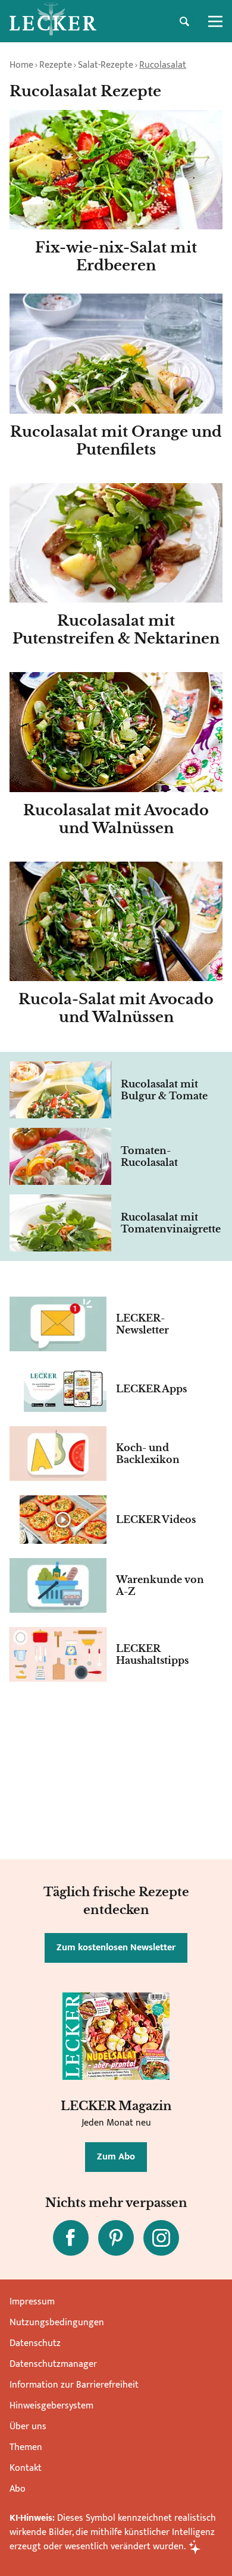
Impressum (32, 2302)
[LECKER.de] (53, 21)
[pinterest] (116, 2238)
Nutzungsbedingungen (57, 2323)
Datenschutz (35, 2343)
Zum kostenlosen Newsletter (116, 1948)
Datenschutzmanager (53, 2364)
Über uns (28, 2427)
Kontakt (26, 2468)
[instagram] (161, 2238)
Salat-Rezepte (106, 65)
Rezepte (56, 65)
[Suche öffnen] (184, 21)
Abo (18, 2489)
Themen (26, 2447)
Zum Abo (116, 2157)
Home (21, 65)
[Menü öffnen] (215, 21)
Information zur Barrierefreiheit (74, 2385)
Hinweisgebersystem (51, 2406)
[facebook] (71, 2238)
